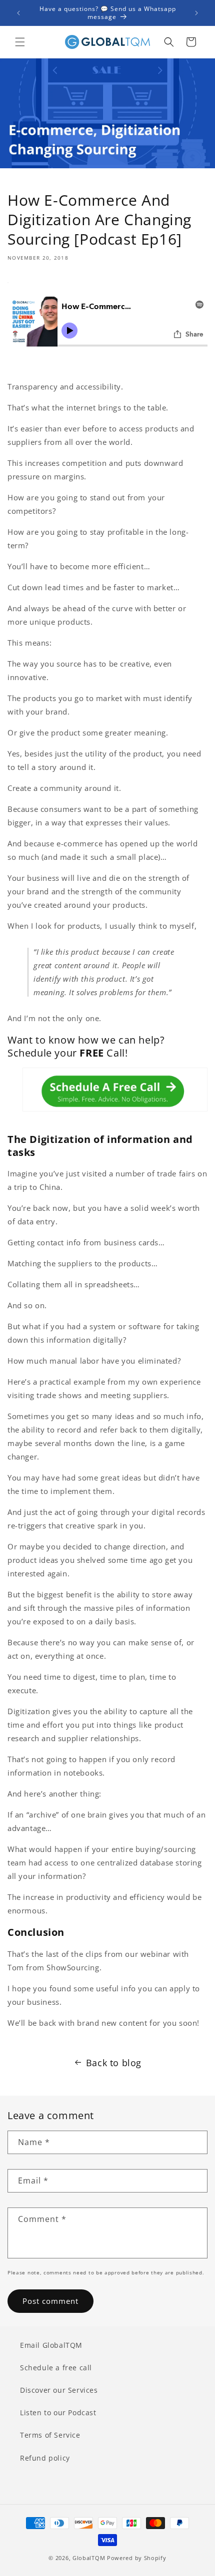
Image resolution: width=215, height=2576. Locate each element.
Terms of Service (50, 2435)
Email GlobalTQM (51, 2345)
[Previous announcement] (18, 13)
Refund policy (45, 2458)
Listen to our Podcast (58, 2412)
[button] (20, 42)
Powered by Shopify (137, 2558)
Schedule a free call (56, 2368)
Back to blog (114, 2063)
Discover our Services (59, 2390)
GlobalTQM (89, 2558)
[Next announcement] (196, 13)
